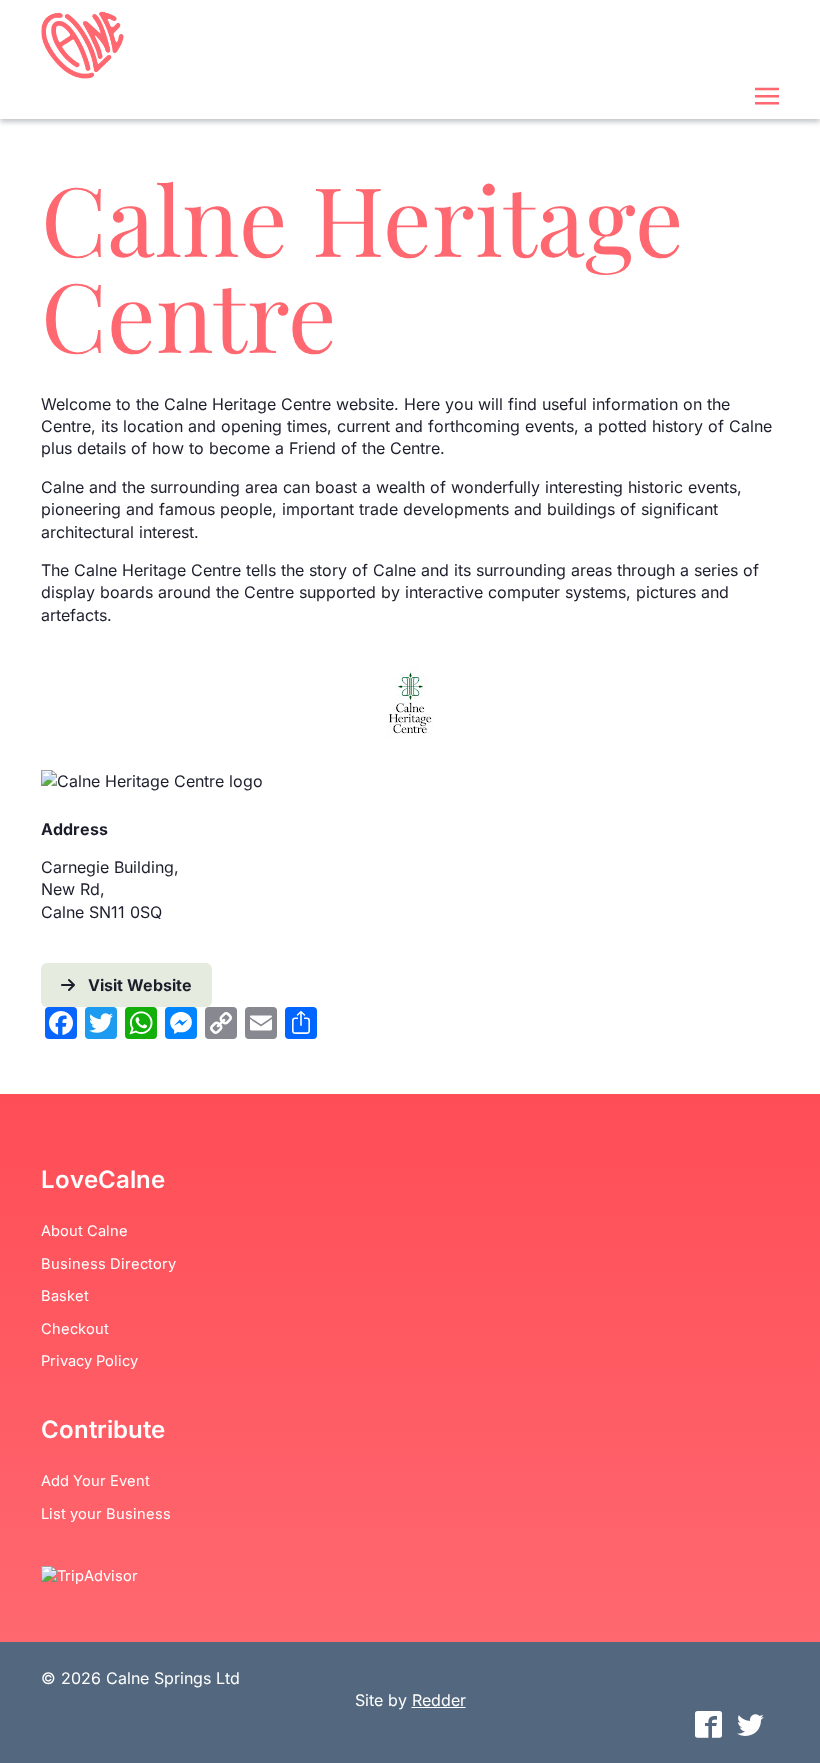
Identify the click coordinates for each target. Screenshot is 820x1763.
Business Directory (108, 1264)
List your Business (106, 1514)
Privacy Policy (89, 1361)
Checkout (75, 1329)
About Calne (84, 1231)
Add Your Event (95, 1481)
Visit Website (140, 985)
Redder (439, 1700)
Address (74, 829)
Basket (65, 1296)
